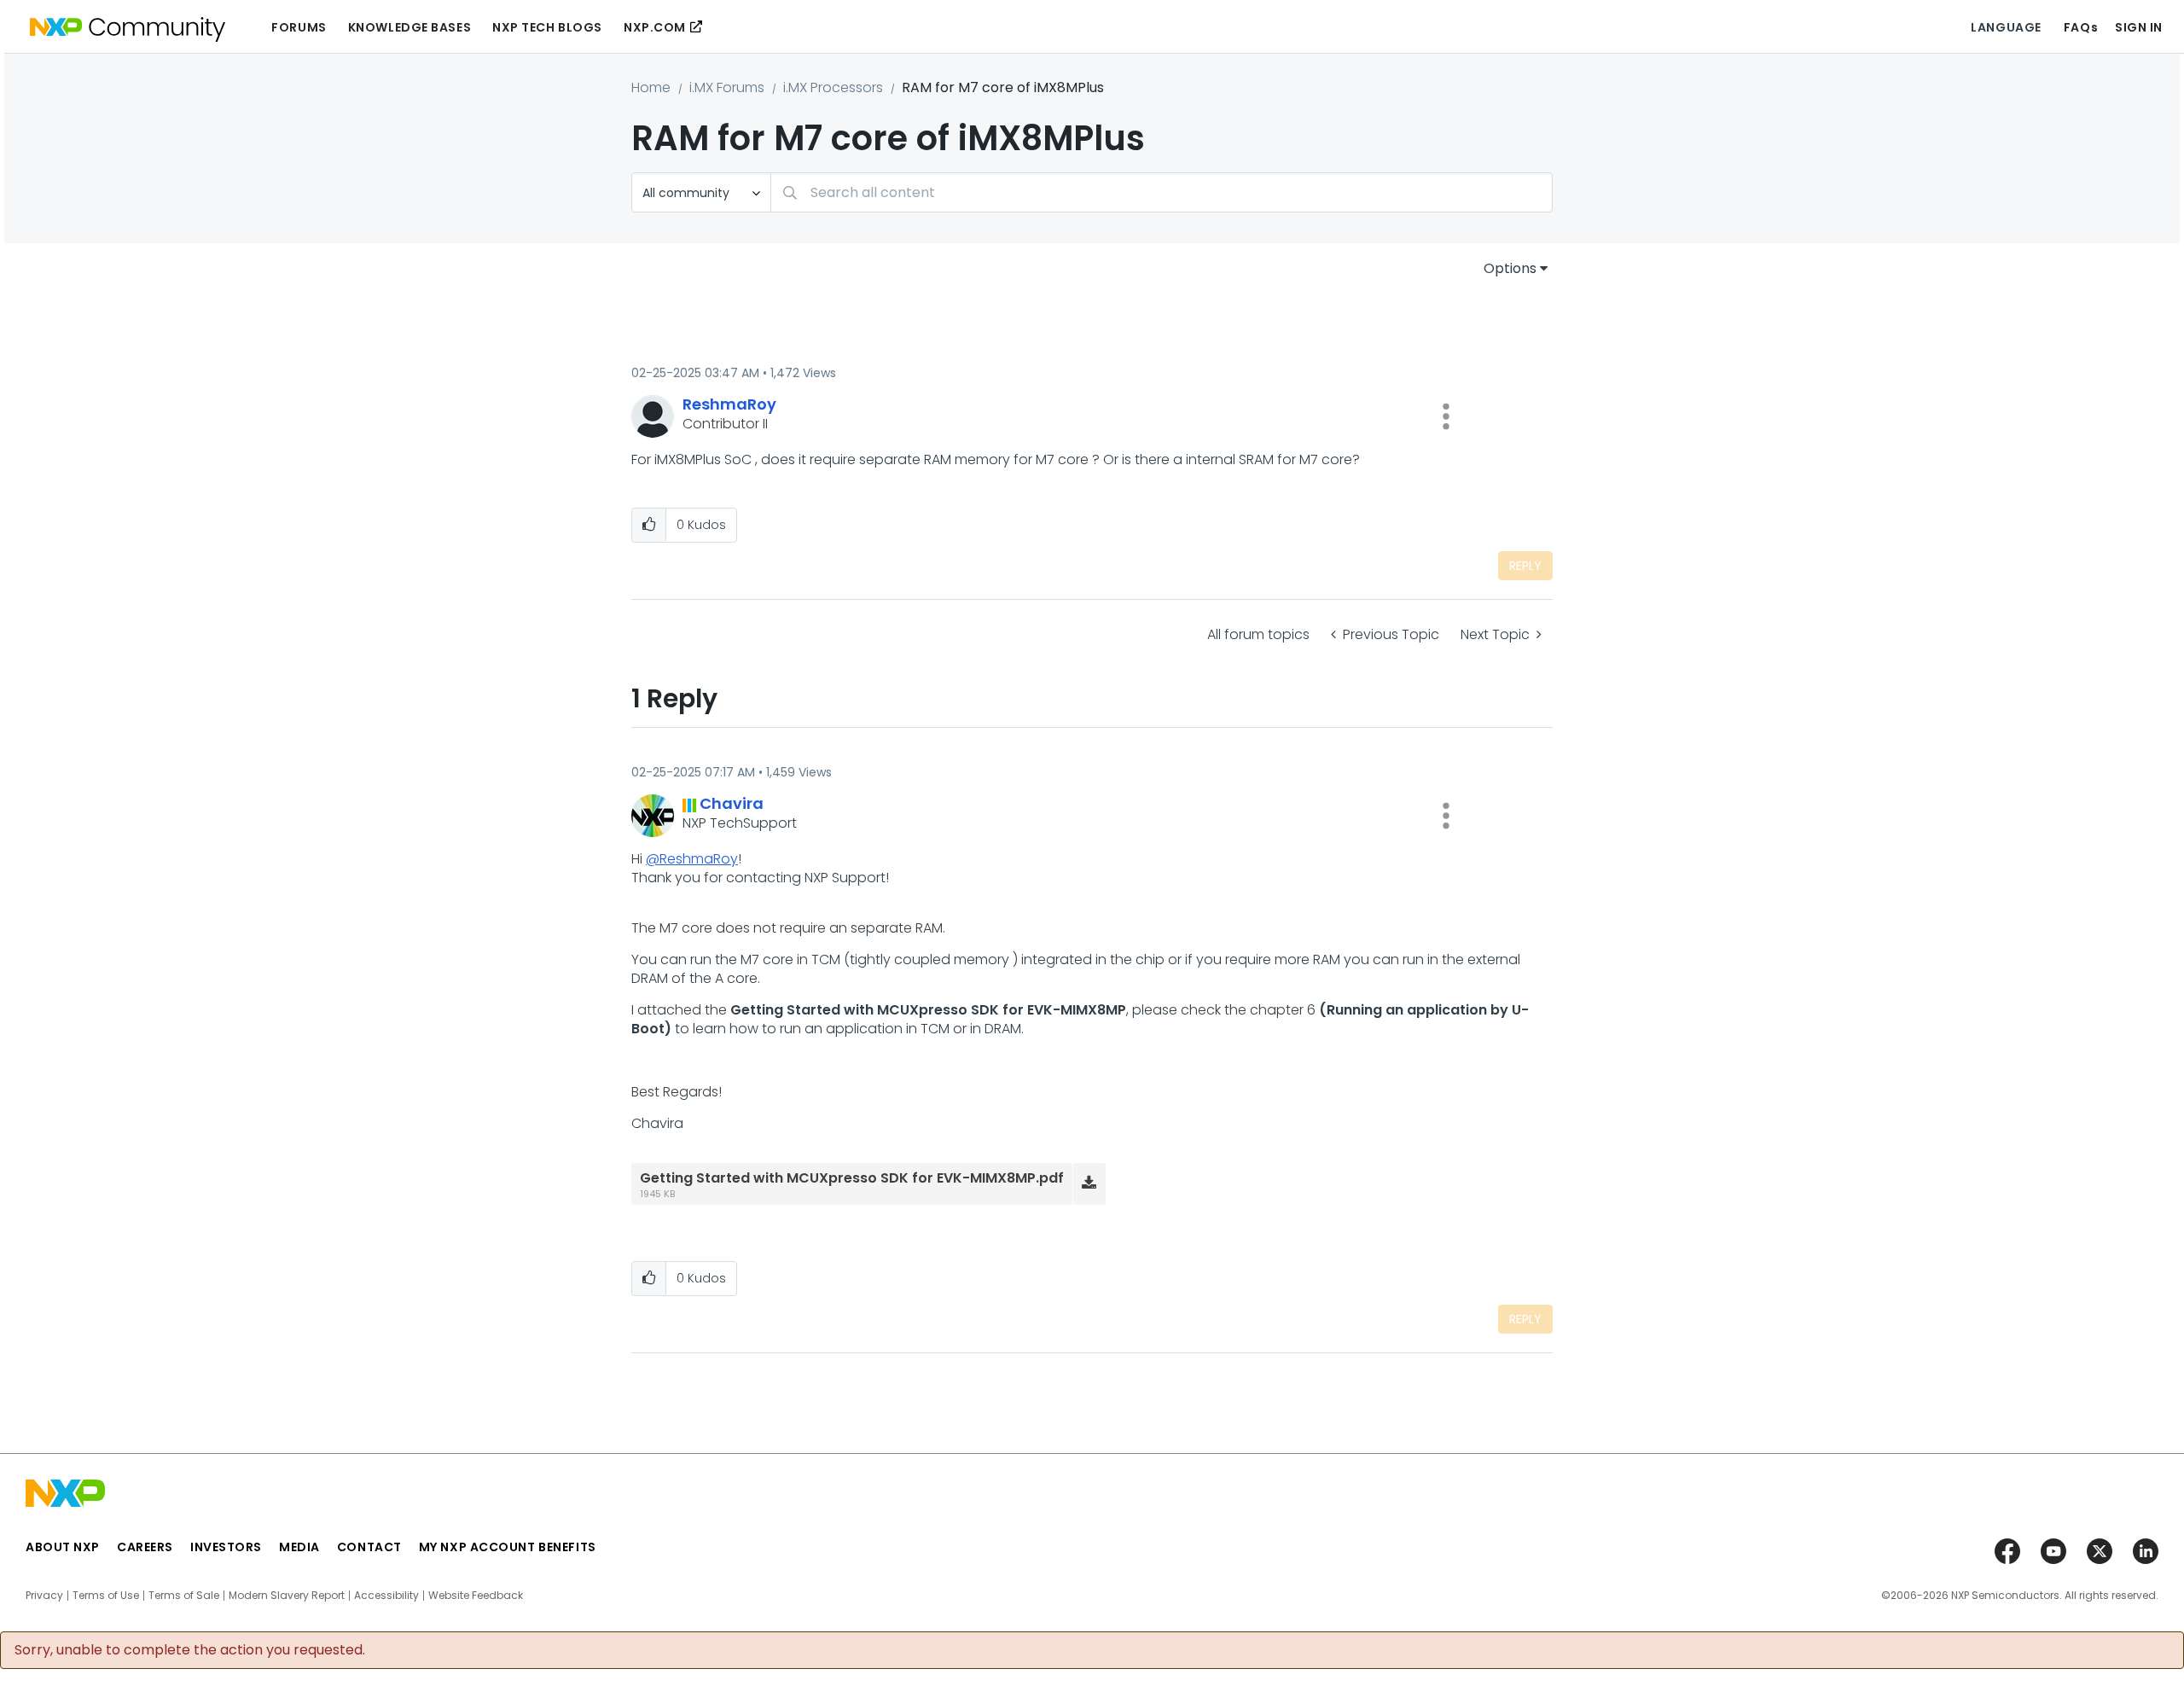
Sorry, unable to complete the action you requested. (190, 1650)
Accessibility (386, 1596)
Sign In (2139, 27)
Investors (226, 1547)
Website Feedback (476, 1596)
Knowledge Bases (409, 27)
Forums (299, 27)
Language (2006, 27)
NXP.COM (655, 27)
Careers (145, 1547)
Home (651, 87)
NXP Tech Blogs (547, 27)
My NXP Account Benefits (508, 1547)
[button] (1446, 416)
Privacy (44, 1596)
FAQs (2081, 27)
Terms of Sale (184, 1596)
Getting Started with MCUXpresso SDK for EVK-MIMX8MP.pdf (852, 1178)
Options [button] (1510, 268)
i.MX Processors (833, 87)
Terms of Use (106, 1596)
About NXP (63, 1547)
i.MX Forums (727, 87)
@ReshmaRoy (692, 859)
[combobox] (1162, 192)
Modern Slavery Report (287, 1596)
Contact (369, 1547)
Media (299, 1547)
